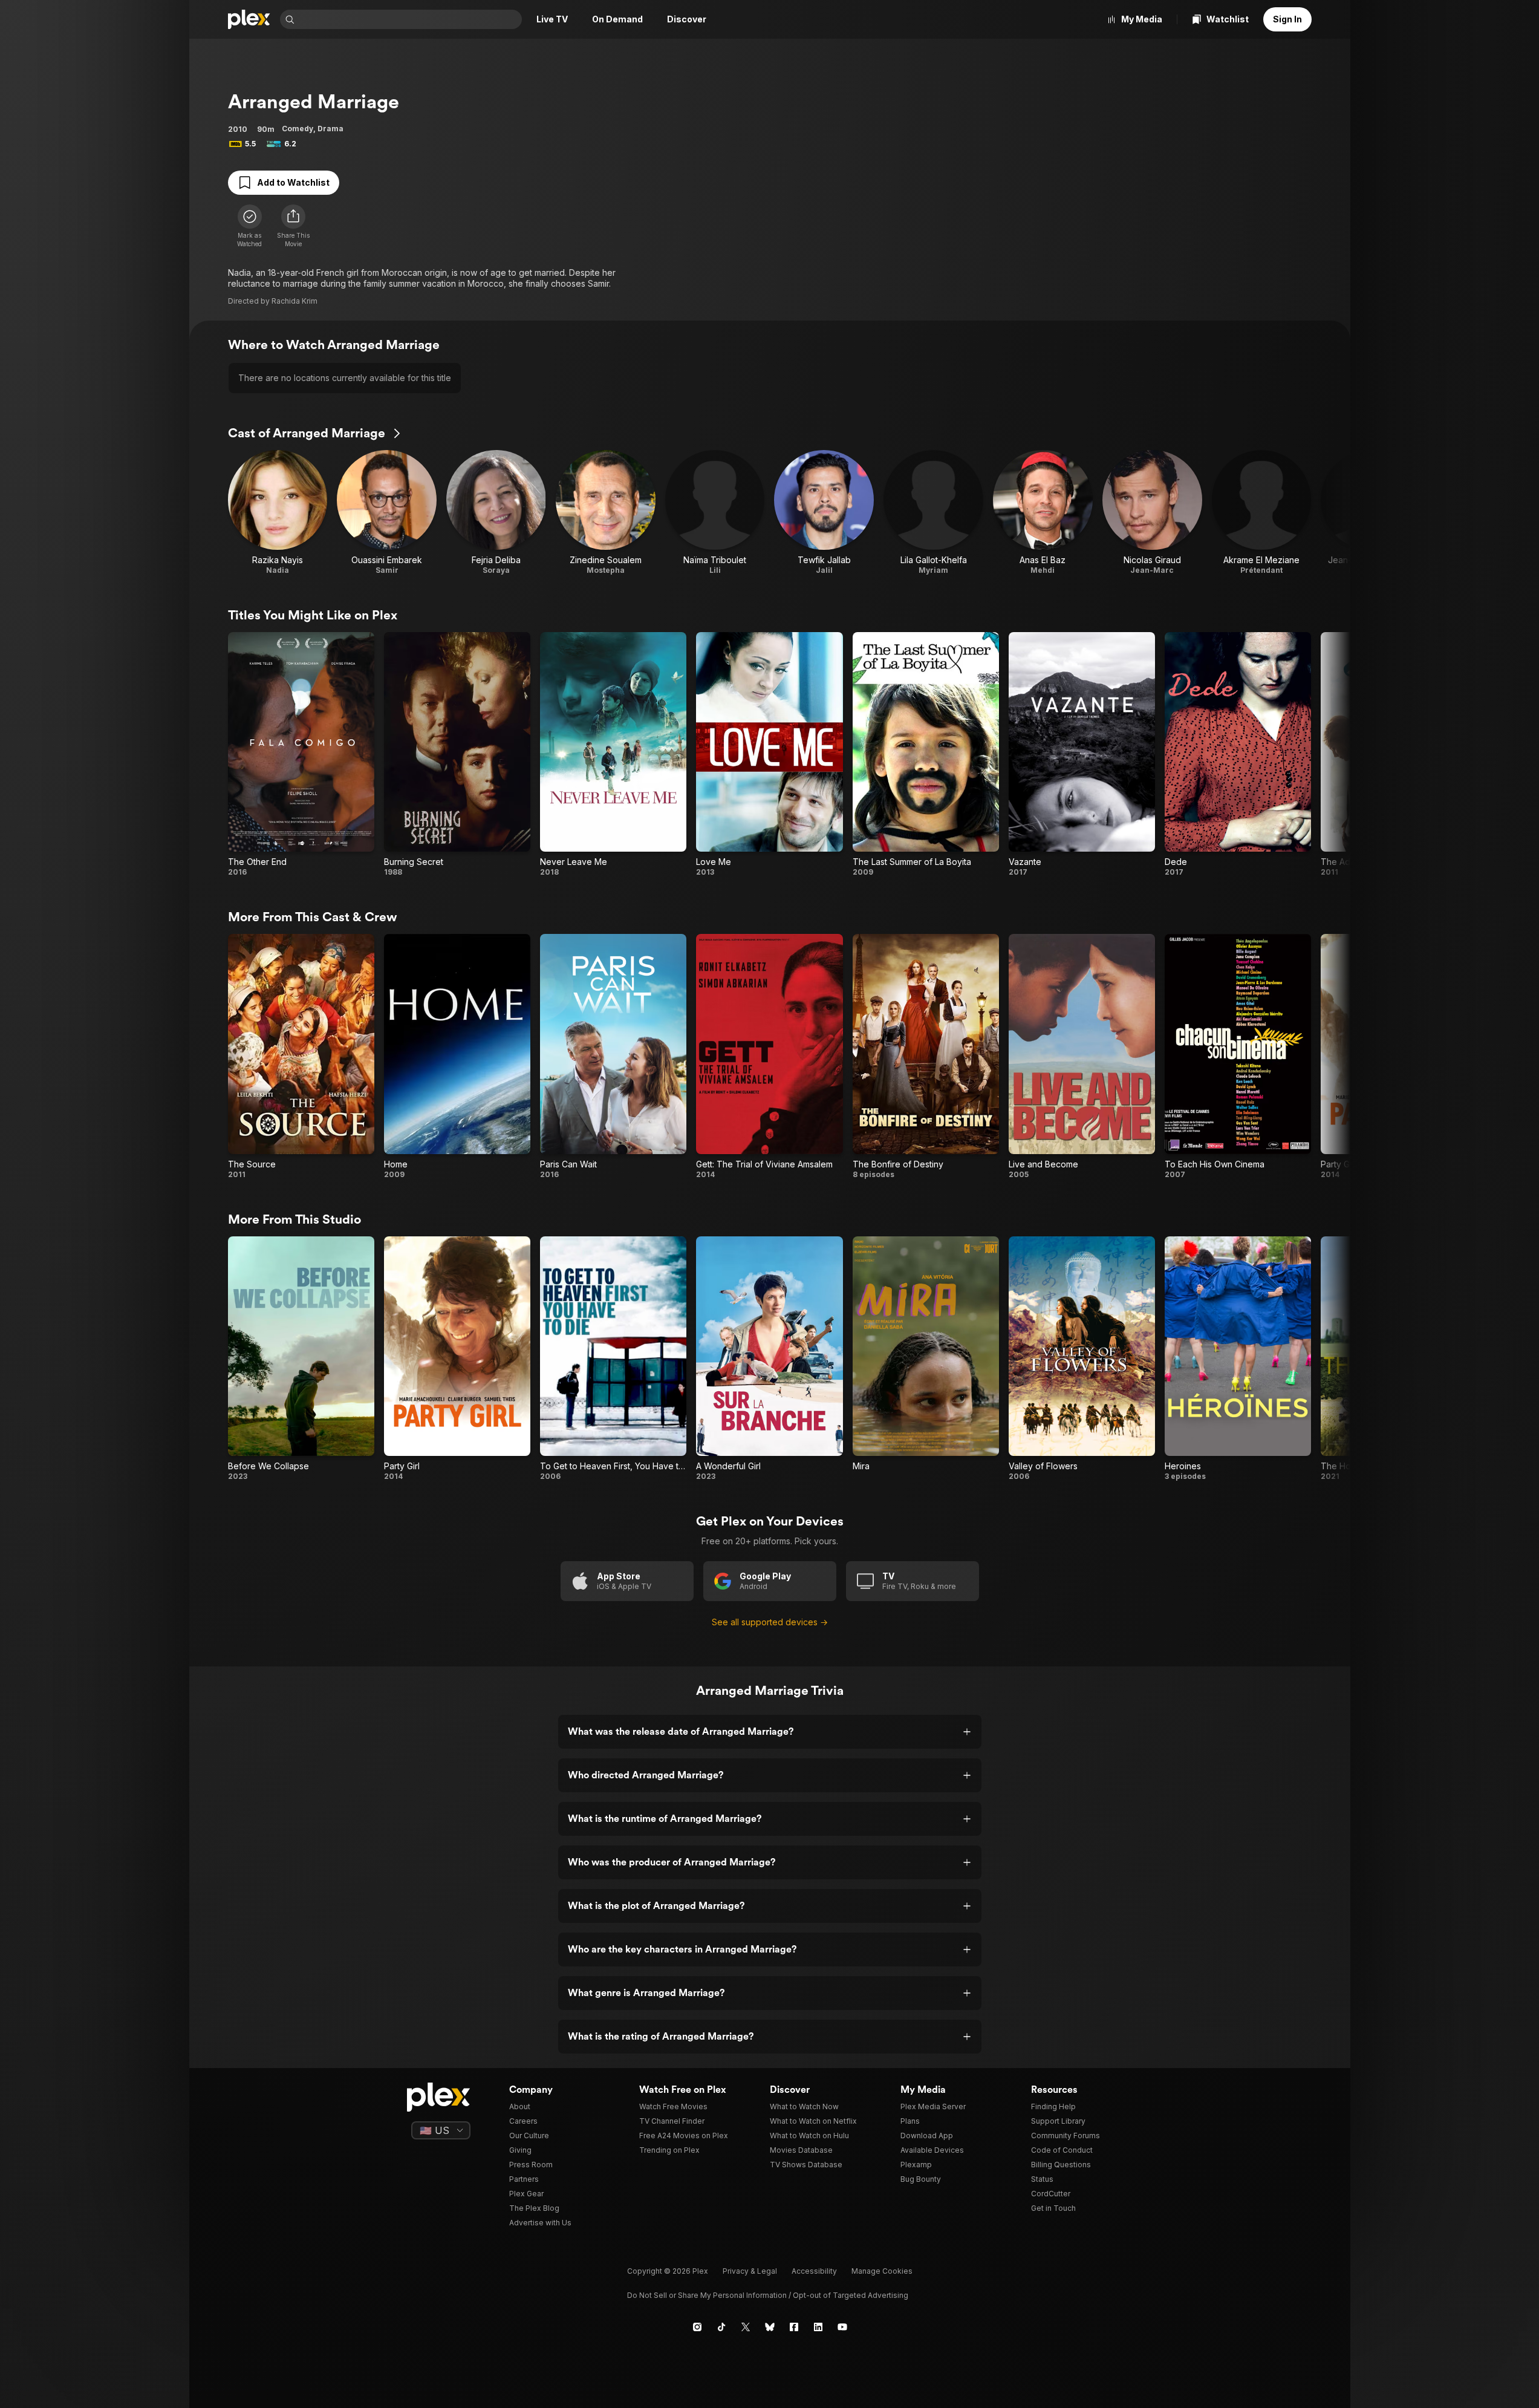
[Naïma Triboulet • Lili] (715, 513)
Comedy (298, 129)
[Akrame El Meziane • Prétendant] (1262, 513)
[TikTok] (721, 2327)
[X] (746, 2327)
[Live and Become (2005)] (1082, 1056)
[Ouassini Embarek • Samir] (387, 513)
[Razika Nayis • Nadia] (278, 513)
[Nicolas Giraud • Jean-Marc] (1152, 513)
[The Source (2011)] (301, 1056)
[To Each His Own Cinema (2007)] (1238, 1056)
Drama (330, 129)
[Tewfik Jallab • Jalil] (824, 513)
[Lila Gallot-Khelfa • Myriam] (933, 513)
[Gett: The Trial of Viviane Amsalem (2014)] (769, 1056)
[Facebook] (794, 2327)
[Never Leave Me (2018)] (613, 755)
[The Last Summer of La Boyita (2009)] (926, 755)
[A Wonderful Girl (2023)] (769, 1359)
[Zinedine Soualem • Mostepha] (606, 513)
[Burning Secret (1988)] (457, 755)
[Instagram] (697, 2327)
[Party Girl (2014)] (457, 1359)
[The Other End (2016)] (301, 755)
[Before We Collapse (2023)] (301, 1359)
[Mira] (926, 1359)
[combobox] (409, 19)
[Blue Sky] (770, 2327)
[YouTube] (842, 2327)
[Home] (249, 19)
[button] (293, 226)
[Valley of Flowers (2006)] (1082, 1359)
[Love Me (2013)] (769, 755)
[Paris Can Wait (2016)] (613, 1056)
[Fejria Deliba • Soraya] (496, 513)
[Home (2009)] (457, 1056)
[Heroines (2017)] (1238, 1359)
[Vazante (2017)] (1082, 755)
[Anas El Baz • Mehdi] (1043, 513)
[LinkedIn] (818, 2327)
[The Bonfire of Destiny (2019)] (926, 1056)
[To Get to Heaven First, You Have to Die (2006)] (613, 1359)
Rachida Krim (294, 301)
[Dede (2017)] (1238, 755)
